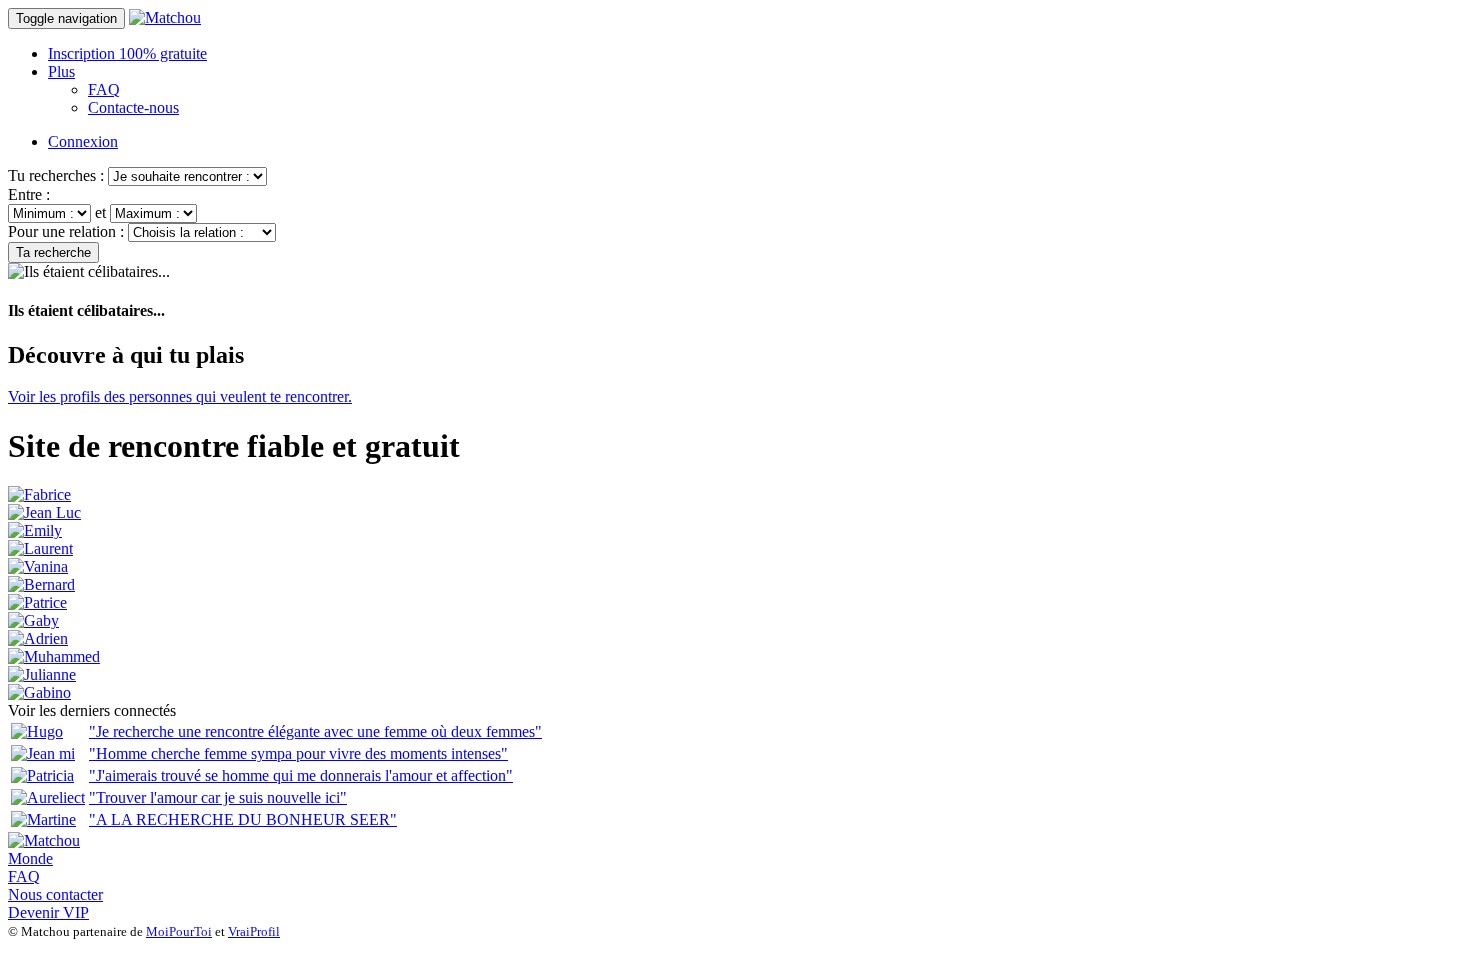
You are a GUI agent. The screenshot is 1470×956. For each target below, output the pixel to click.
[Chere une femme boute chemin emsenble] (39, 494)
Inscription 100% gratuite (127, 53)
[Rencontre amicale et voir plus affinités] (40, 548)
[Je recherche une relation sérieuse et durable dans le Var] (37, 602)
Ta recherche (53, 252)
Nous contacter (55, 894)
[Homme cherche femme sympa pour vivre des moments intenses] (43, 753)
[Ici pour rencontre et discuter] (33, 620)
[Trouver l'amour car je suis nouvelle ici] (48, 797)
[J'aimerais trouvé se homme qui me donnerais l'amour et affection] (42, 775)
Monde (30, 858)
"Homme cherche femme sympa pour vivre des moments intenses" (298, 753)
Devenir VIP (48, 912)
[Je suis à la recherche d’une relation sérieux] (42, 674)
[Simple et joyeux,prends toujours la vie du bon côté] (39, 692)
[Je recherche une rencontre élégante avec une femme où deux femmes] (37, 731)
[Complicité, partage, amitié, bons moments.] (41, 584)
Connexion (83, 141)
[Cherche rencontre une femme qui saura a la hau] (38, 638)
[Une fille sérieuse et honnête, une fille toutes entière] (35, 530)
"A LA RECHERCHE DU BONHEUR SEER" (243, 819)
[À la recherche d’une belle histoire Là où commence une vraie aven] (38, 566)
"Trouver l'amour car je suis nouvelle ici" (218, 797)
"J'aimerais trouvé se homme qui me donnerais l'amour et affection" (301, 775)
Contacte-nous (133, 107)
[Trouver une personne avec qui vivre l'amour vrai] (54, 656)
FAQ (104, 89)
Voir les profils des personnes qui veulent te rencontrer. (180, 396)
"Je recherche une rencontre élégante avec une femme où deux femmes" (315, 731)
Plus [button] (61, 71)
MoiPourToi (179, 931)
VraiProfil (254, 931)
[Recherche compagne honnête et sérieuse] (44, 512)
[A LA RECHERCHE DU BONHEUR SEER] (43, 819)
